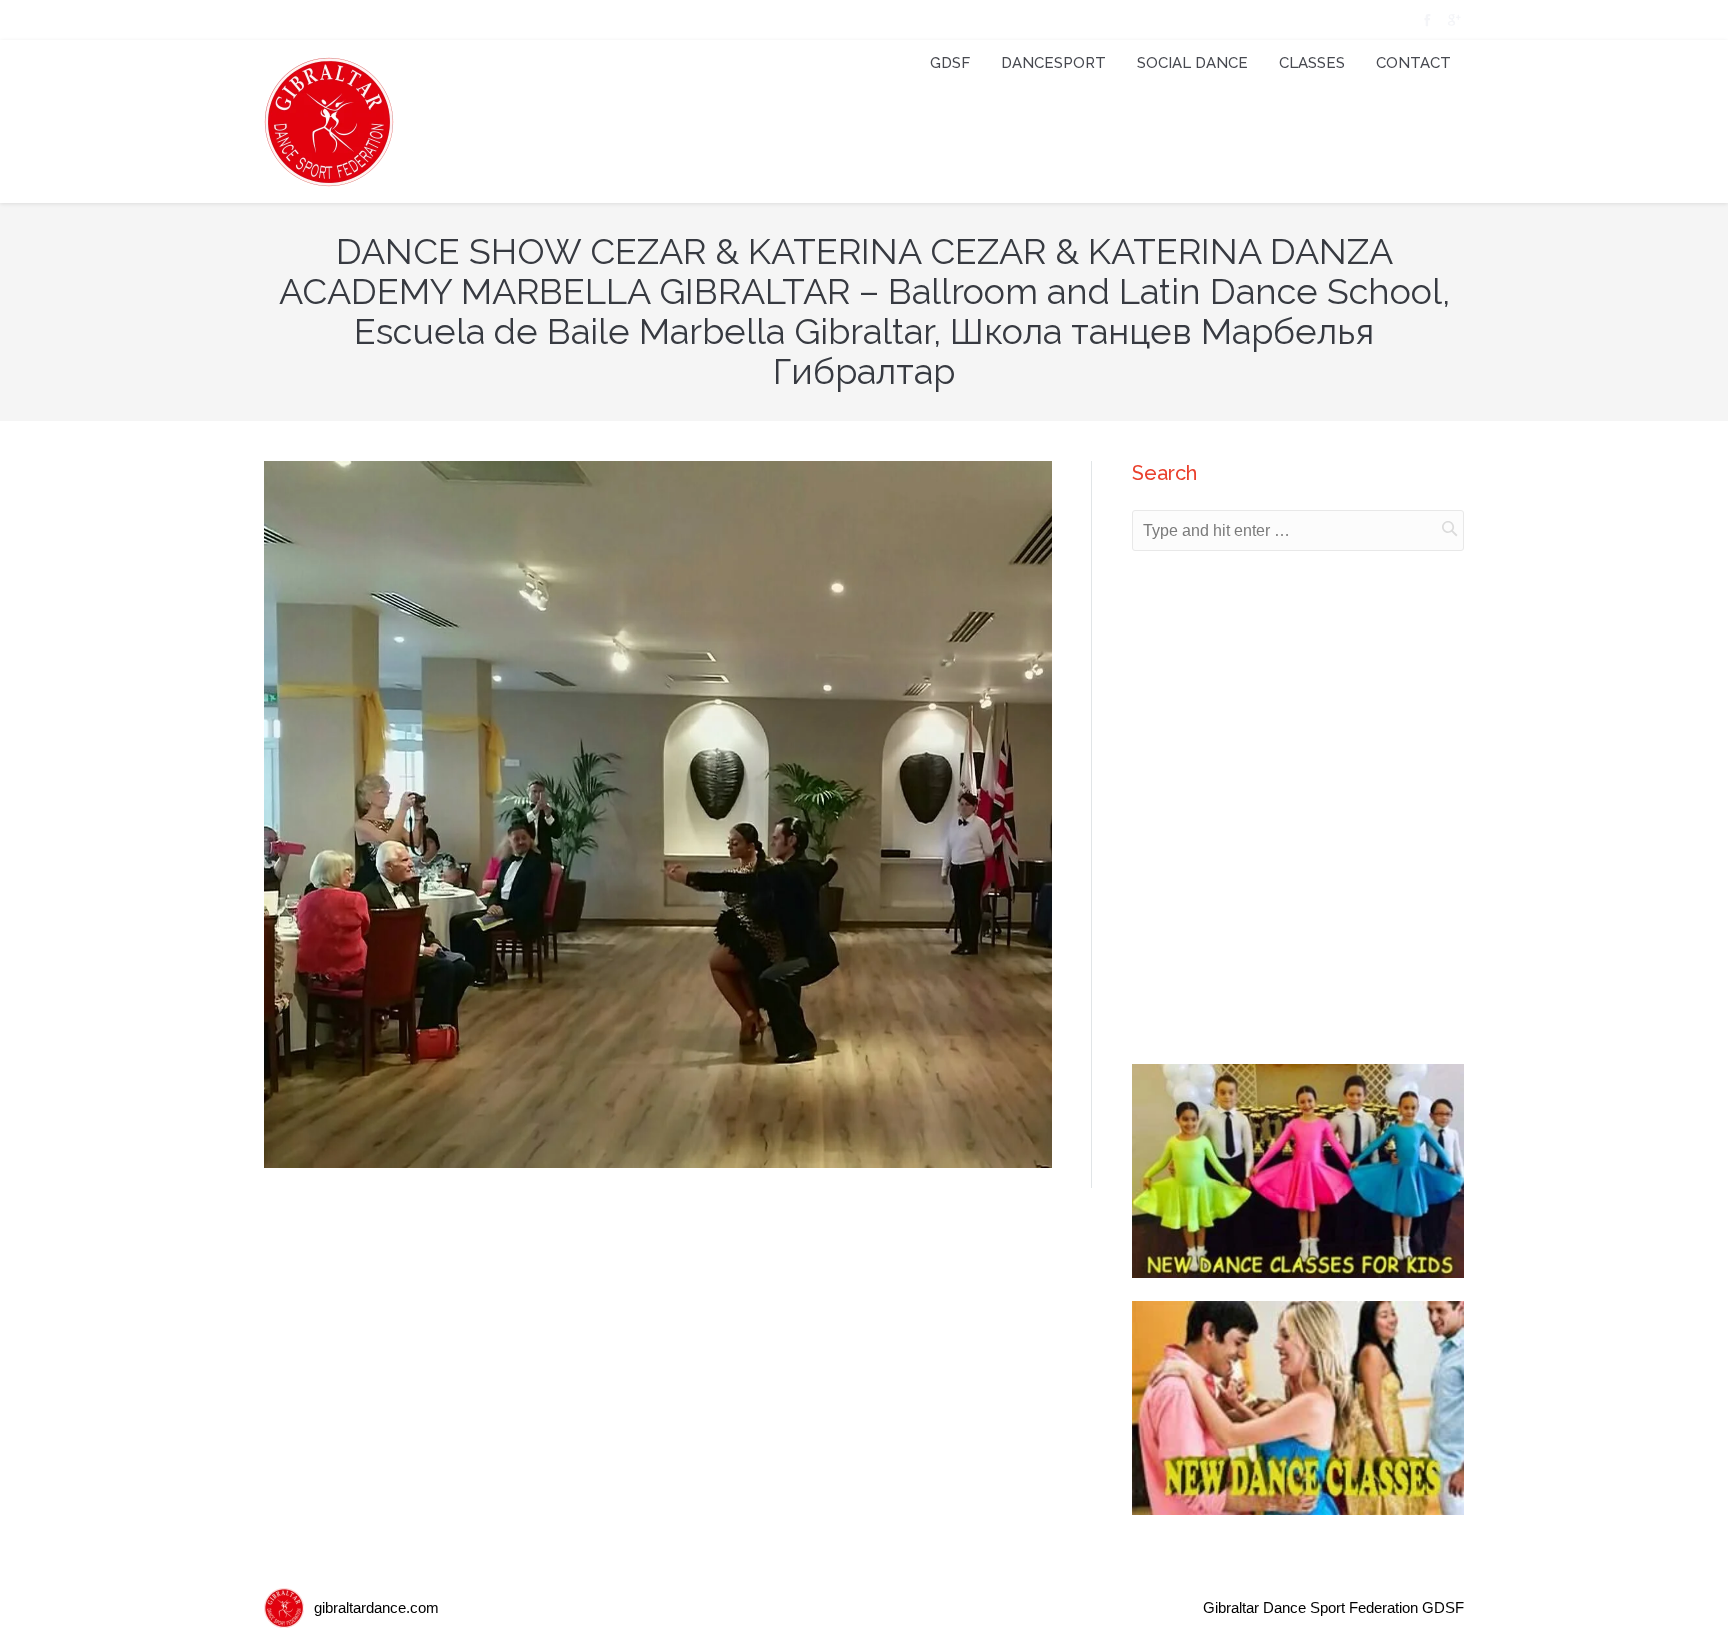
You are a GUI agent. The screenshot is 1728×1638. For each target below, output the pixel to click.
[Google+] (1452, 20)
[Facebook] (1425, 20)
